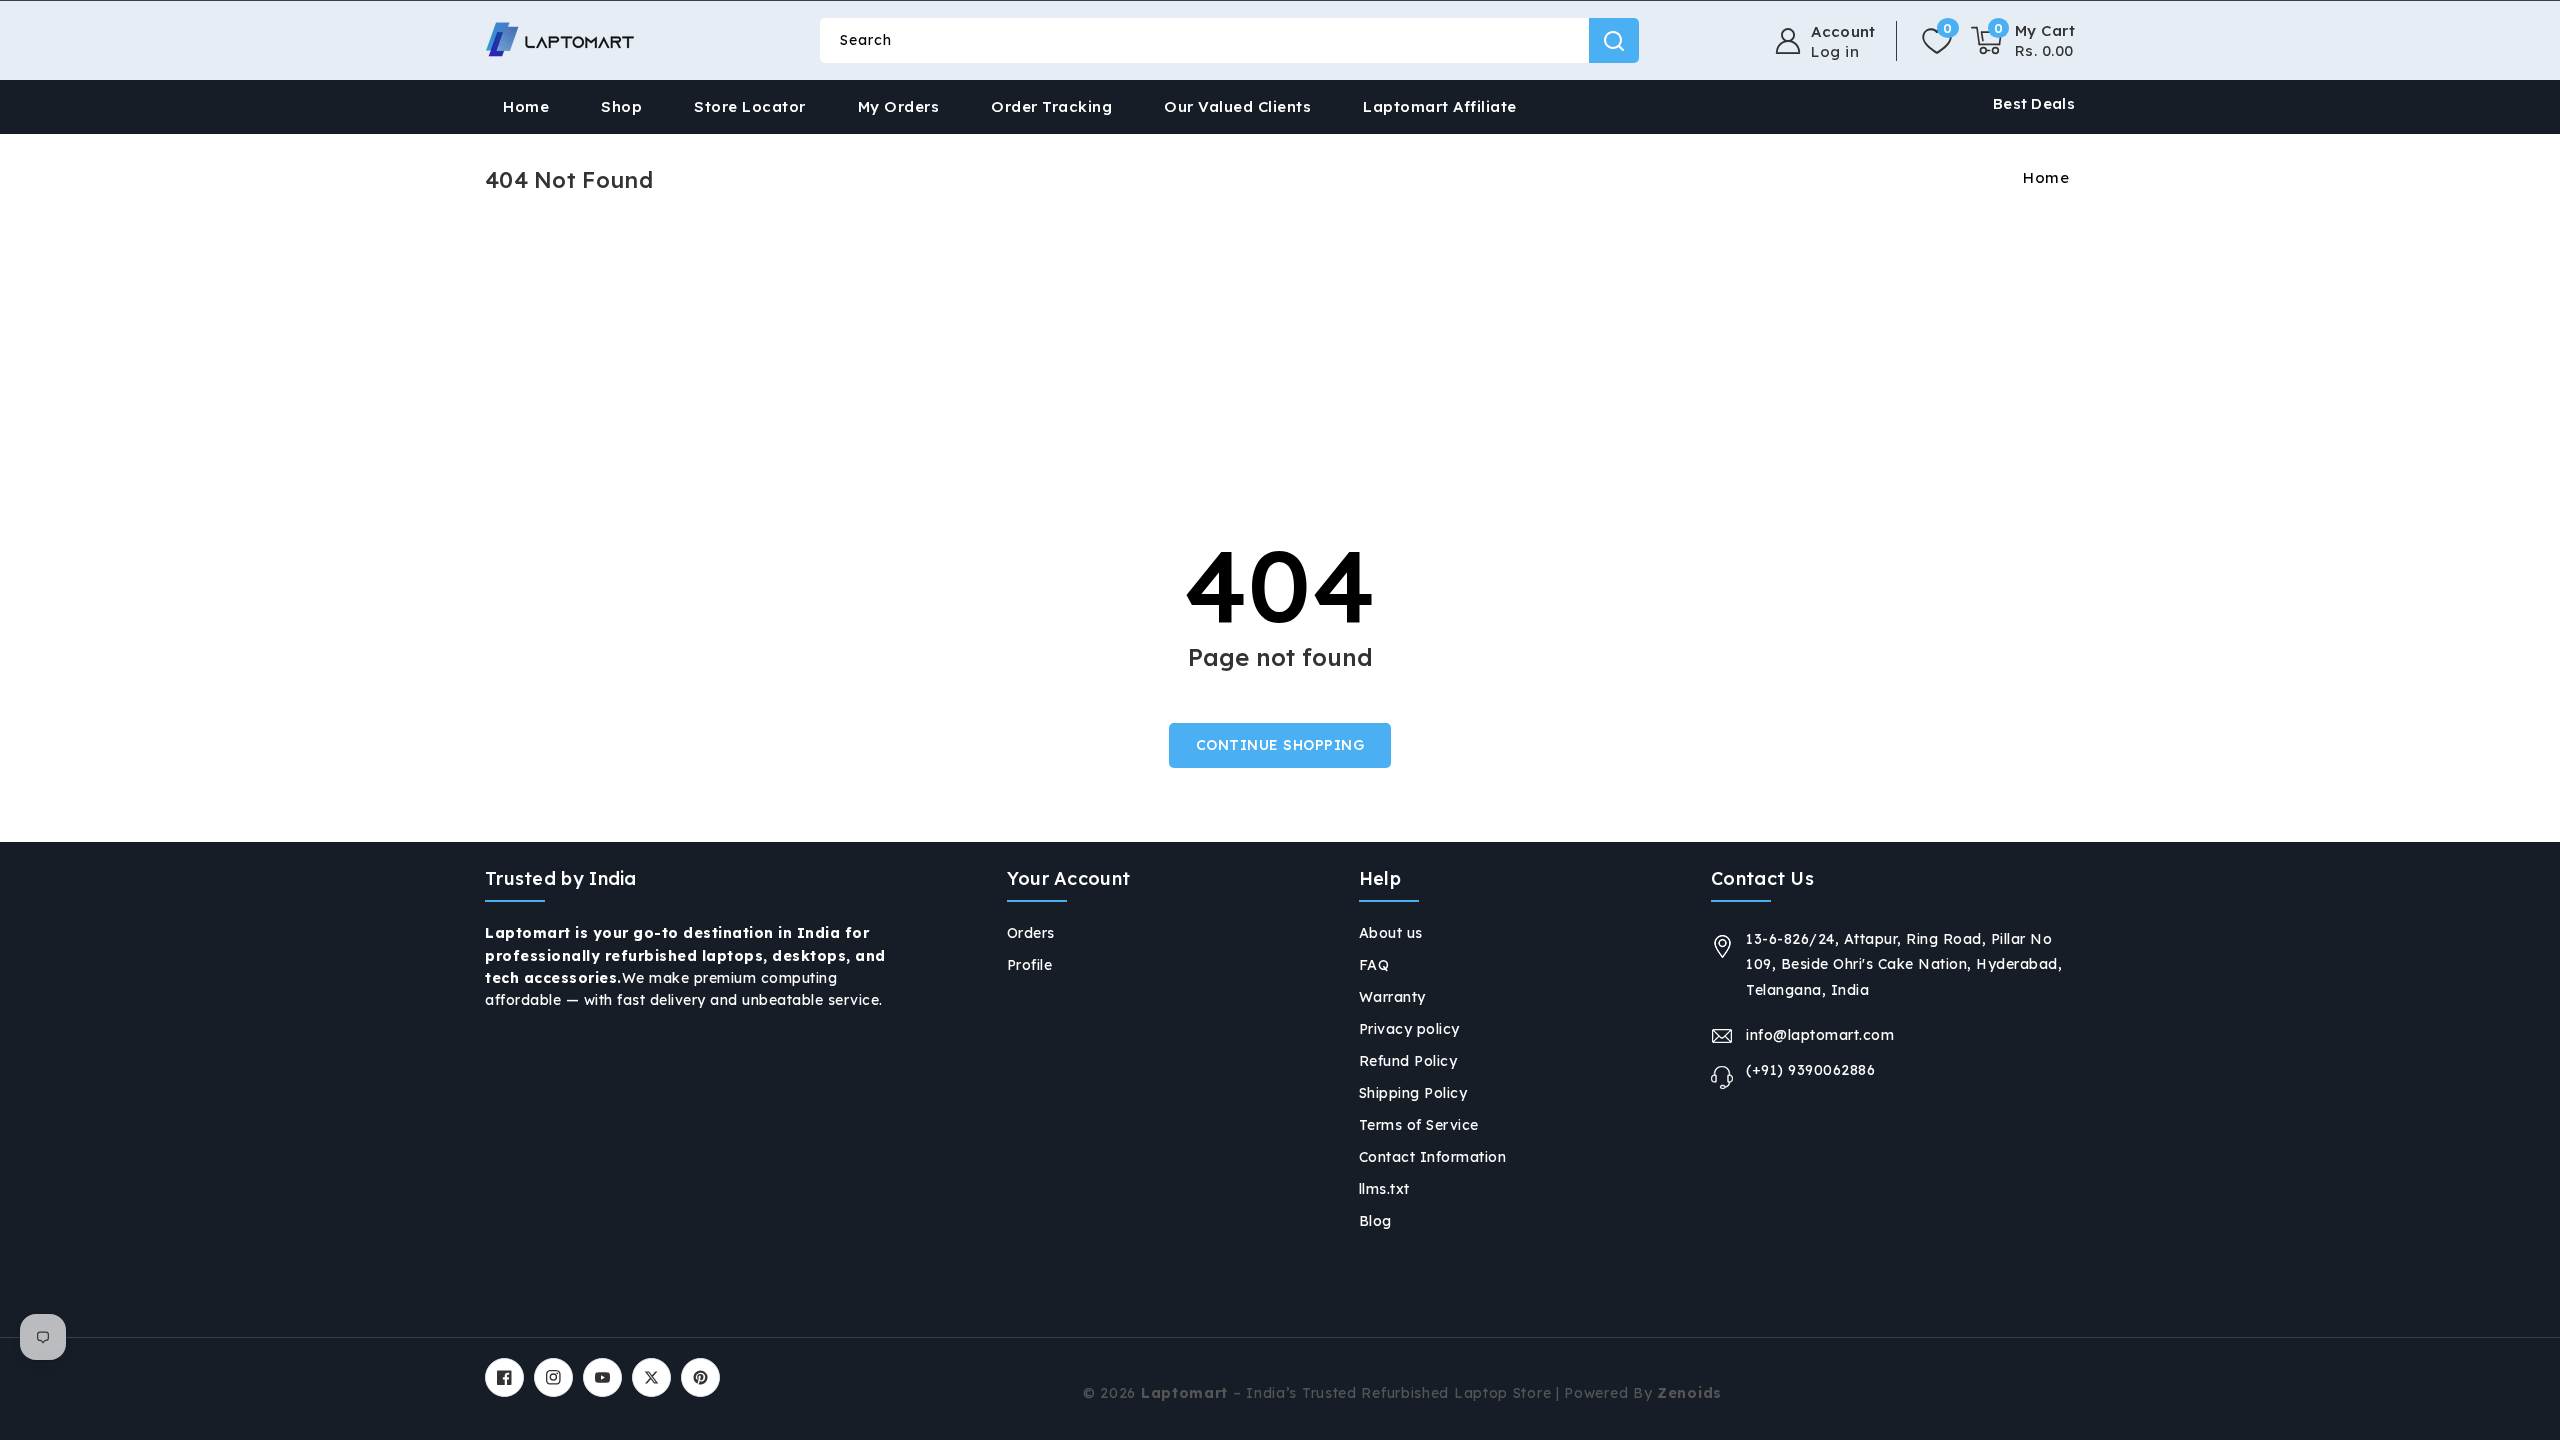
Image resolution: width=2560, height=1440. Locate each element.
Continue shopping (1280, 745)
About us (1391, 933)
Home (2046, 177)
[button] (2023, 41)
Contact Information (1433, 1157)
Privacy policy (1409, 1029)
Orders (1031, 933)
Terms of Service (1419, 1125)
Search (1614, 40)
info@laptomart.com (1820, 1035)
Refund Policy (1408, 1061)
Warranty (1392, 997)
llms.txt (1384, 1189)
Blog (1375, 1221)
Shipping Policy (1413, 1093)
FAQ (1374, 965)
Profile (1030, 965)
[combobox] (1229, 40)
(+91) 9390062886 (1810, 1070)
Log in (1835, 52)
